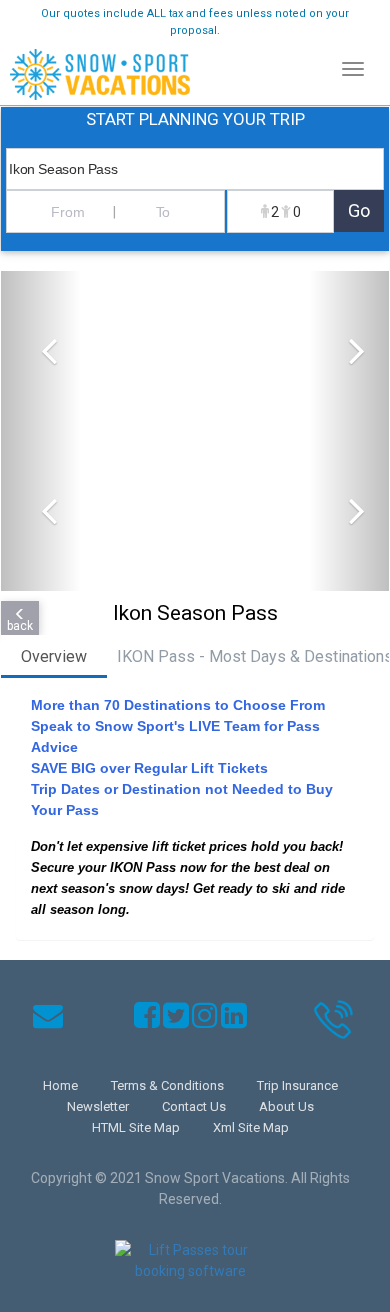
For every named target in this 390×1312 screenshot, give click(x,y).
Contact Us (194, 1106)
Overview (54, 656)
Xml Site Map (251, 1127)
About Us (286, 1106)
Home (60, 1085)
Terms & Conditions (167, 1085)
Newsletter (98, 1106)
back (20, 626)
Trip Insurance (297, 1085)
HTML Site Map (136, 1127)
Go (359, 210)
